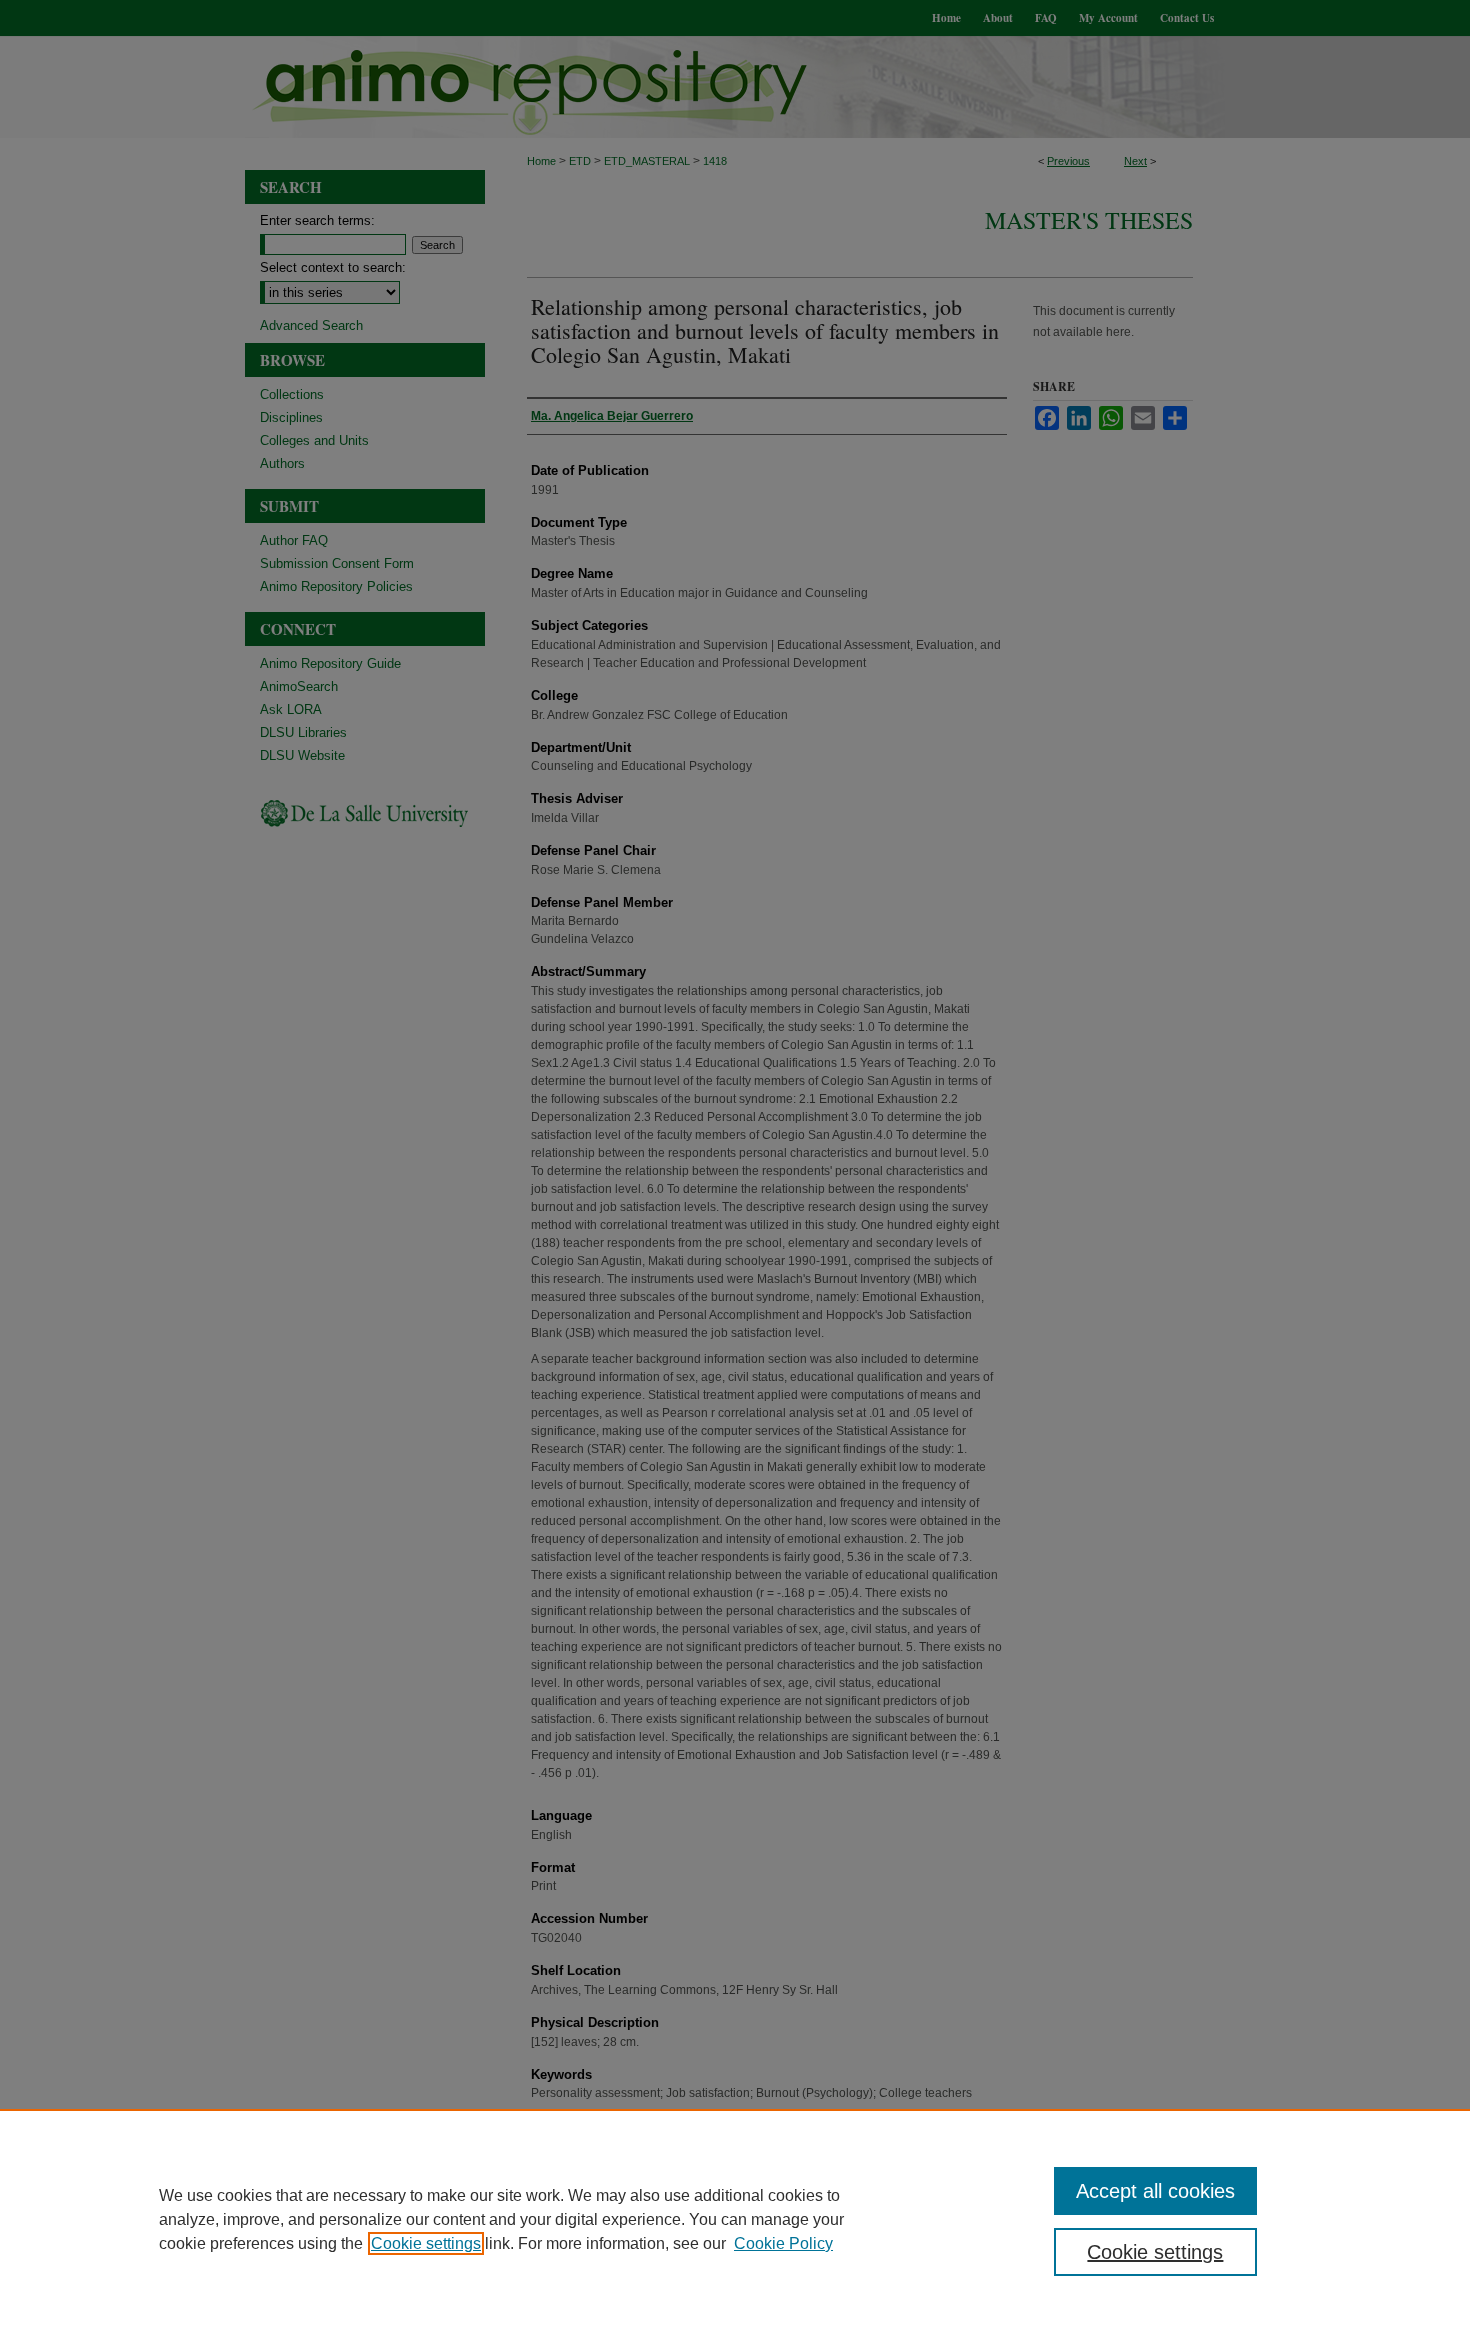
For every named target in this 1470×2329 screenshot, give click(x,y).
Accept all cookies (1155, 2191)
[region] (735, 2219)
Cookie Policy (783, 2243)
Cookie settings (426, 2243)
